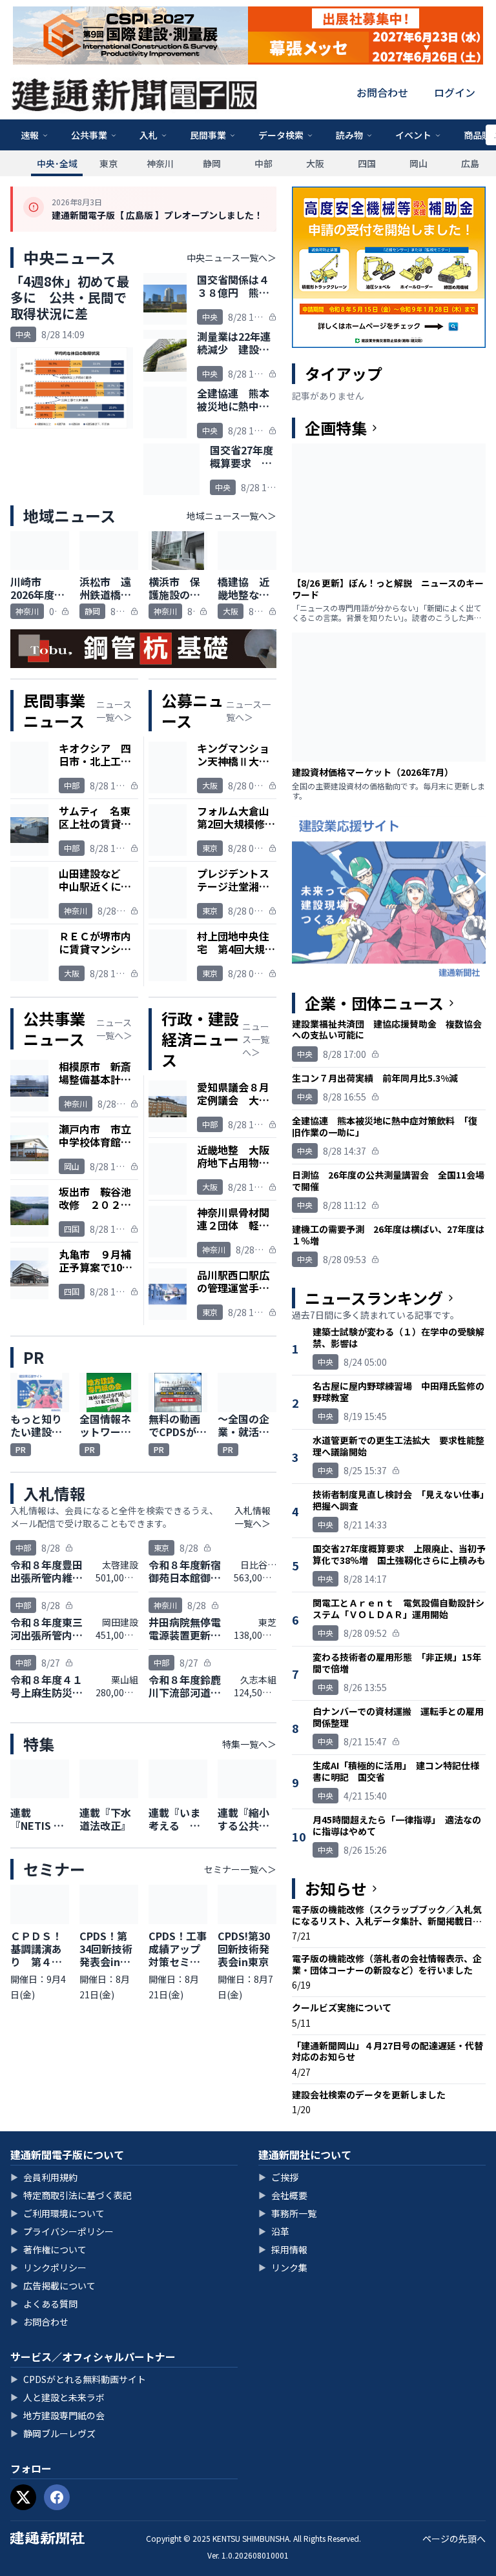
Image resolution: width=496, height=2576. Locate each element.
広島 (470, 163)
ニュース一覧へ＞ (114, 711)
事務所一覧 (287, 2213)
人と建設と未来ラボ (57, 2397)
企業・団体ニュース (374, 1003)
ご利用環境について (57, 2213)
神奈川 (160, 163)
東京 (108, 163)
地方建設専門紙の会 (57, 2415)
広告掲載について (53, 2286)
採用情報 (283, 2249)
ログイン (455, 92)
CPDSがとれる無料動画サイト (78, 2379)
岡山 (418, 163)
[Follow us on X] (23, 2497)
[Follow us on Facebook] (57, 2497)
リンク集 (283, 2267)
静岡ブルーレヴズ (53, 2433)
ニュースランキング (374, 1298)
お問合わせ (382, 92)
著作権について (48, 2249)
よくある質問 (44, 2304)
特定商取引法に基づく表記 (71, 2195)
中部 (263, 163)
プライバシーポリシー (62, 2231)
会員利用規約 (44, 2177)
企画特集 (336, 428)
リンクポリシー (48, 2267)
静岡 (212, 163)
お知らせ (336, 1889)
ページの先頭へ (454, 2539)
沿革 (274, 2231)
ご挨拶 (278, 2177)
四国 (367, 163)
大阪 (315, 163)
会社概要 (283, 2195)
